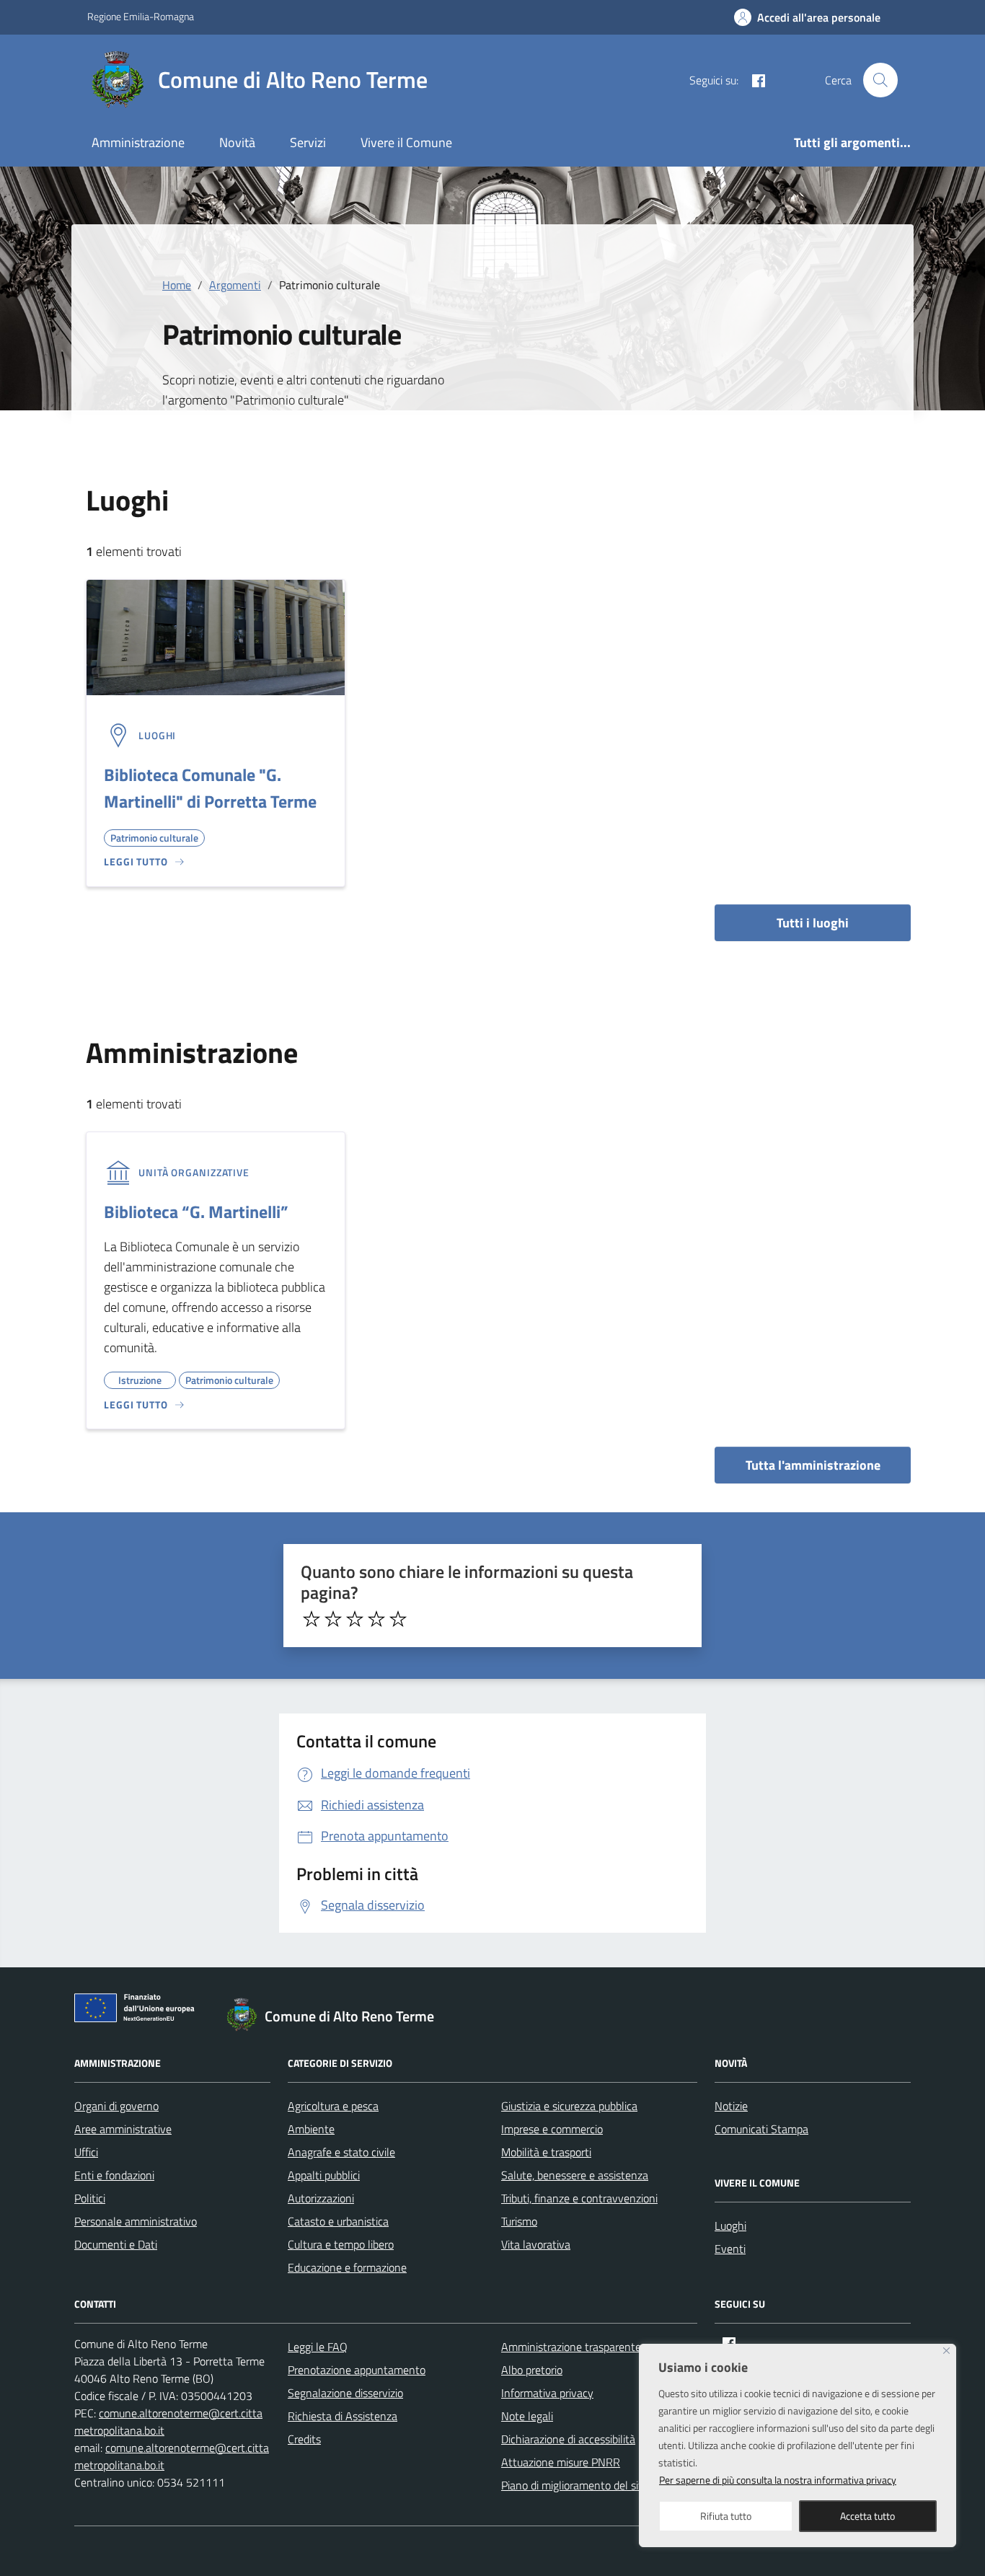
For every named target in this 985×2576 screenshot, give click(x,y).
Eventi (730, 2249)
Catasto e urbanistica (338, 2221)
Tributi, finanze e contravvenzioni (579, 2198)
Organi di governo (116, 2106)
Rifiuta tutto (726, 2516)
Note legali (527, 2416)
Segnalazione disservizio (345, 2393)
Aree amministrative (123, 2129)
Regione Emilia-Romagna (141, 16)
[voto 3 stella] (355, 1619)
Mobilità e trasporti (546, 2152)
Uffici (86, 2152)
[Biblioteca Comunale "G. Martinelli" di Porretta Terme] (216, 636)
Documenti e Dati (116, 2244)
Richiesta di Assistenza (343, 2416)
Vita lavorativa (536, 2244)
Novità (237, 142)
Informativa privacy (547, 2393)
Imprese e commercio (552, 2129)
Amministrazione (138, 142)
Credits (304, 2439)
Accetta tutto (867, 2516)
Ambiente (311, 2129)
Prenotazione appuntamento (357, 2370)
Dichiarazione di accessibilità (568, 2439)
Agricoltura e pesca (333, 2106)
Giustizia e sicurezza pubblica (569, 2106)
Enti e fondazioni (114, 2175)
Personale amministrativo (136, 2221)
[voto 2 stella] (333, 1619)
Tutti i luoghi (813, 923)
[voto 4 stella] (376, 1619)
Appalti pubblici (324, 2175)
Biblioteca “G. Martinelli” (196, 1212)
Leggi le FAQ (318, 2347)
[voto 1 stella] (312, 1619)
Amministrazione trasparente (571, 2347)
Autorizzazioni (321, 2198)
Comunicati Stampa (761, 2129)
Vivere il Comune (406, 142)
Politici (90, 2198)
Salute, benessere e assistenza (575, 2175)
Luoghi (730, 2226)
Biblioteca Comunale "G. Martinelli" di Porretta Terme (210, 788)
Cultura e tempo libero (341, 2244)
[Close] (946, 2351)
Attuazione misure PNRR (561, 2462)
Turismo (519, 2221)
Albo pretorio (532, 2370)
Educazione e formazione (347, 2267)
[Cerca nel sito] (880, 80)
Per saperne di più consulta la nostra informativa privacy (778, 2480)
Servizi (308, 142)
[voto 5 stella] (398, 1619)
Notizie (731, 2106)
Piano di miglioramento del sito (575, 2485)
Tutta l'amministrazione (813, 1465)
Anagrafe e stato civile (341, 2152)
